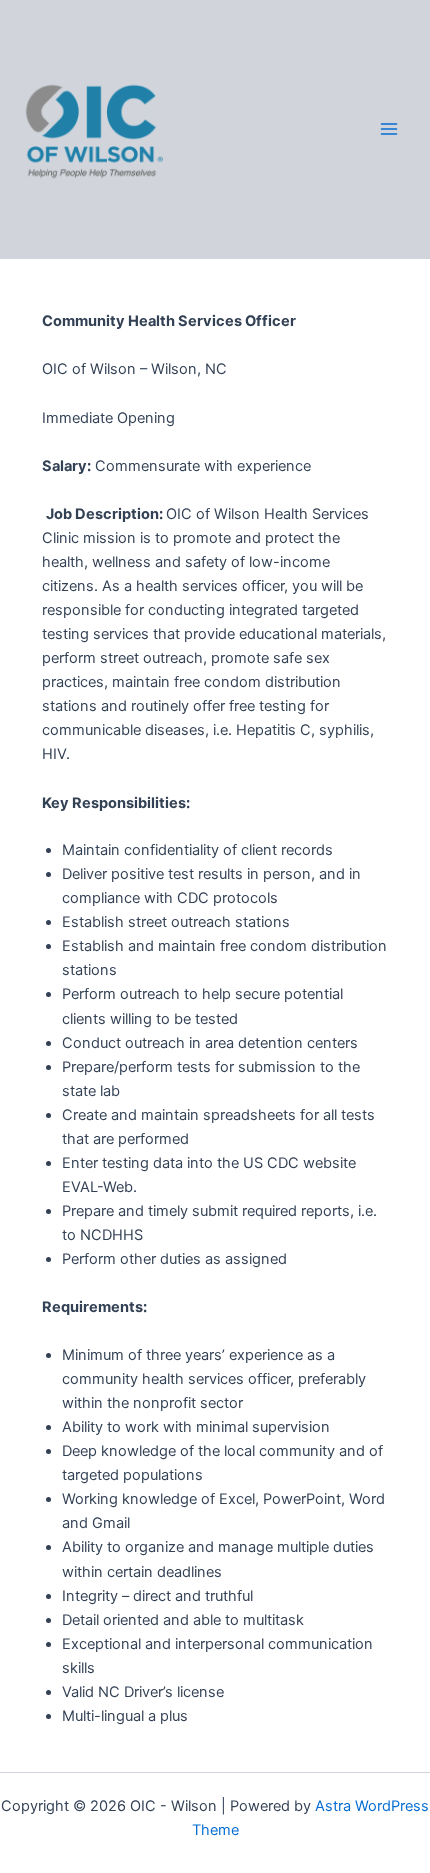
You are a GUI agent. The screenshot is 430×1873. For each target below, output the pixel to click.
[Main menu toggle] (389, 130)
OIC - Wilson (259, 129)
